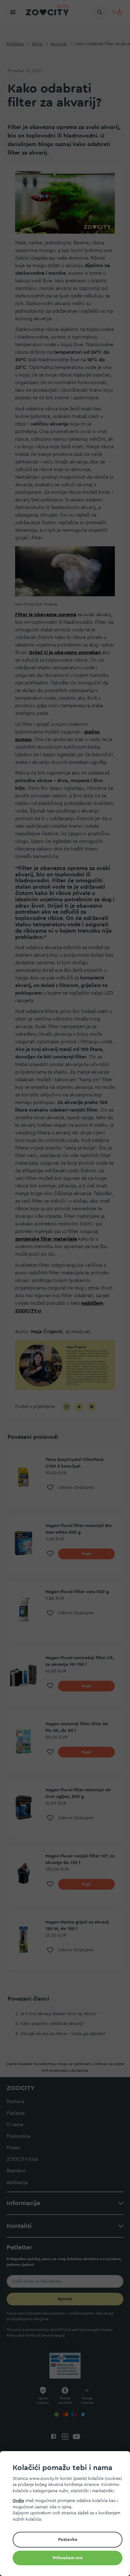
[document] (68, 2515)
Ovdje (18, 2501)
